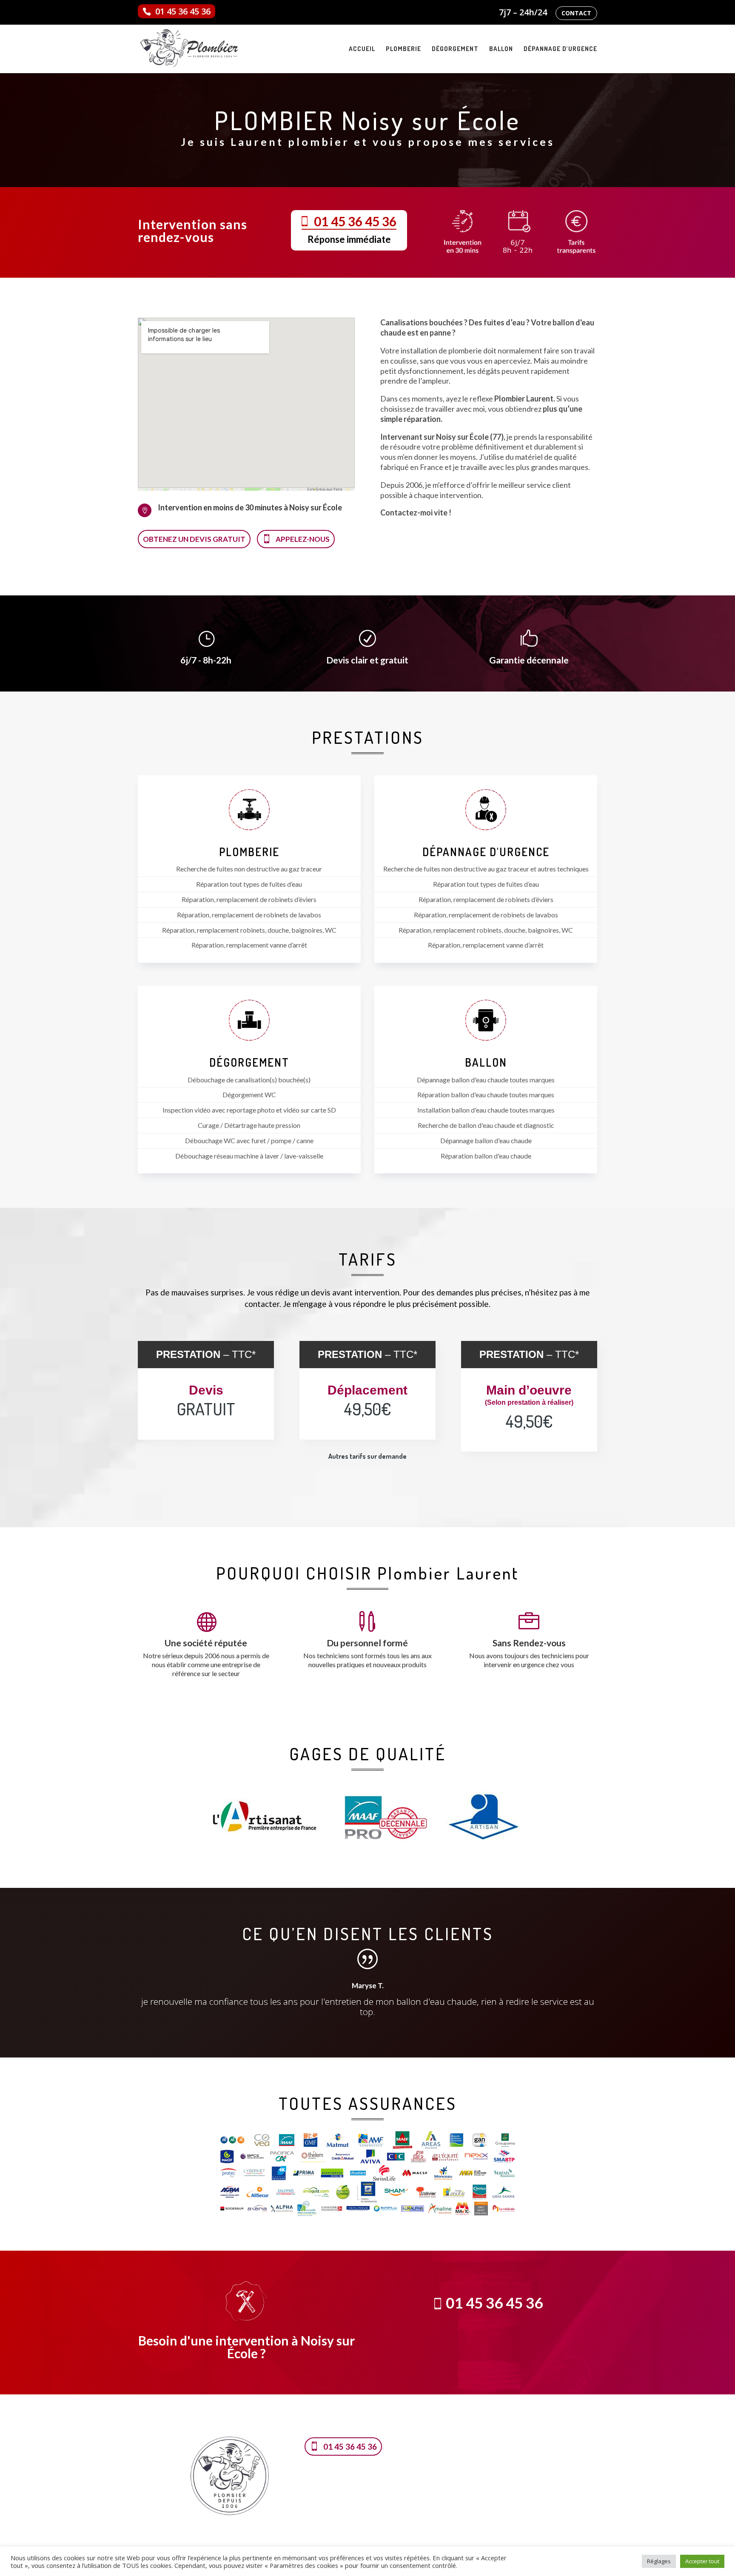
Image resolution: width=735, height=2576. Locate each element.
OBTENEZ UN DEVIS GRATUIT (194, 539)
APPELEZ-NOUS (303, 539)
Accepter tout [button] (702, 2561)
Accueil (362, 49)
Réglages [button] (659, 2561)
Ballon (501, 49)
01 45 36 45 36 (183, 11)
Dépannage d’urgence (560, 49)
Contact (576, 13)
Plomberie (403, 49)
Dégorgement (455, 49)
